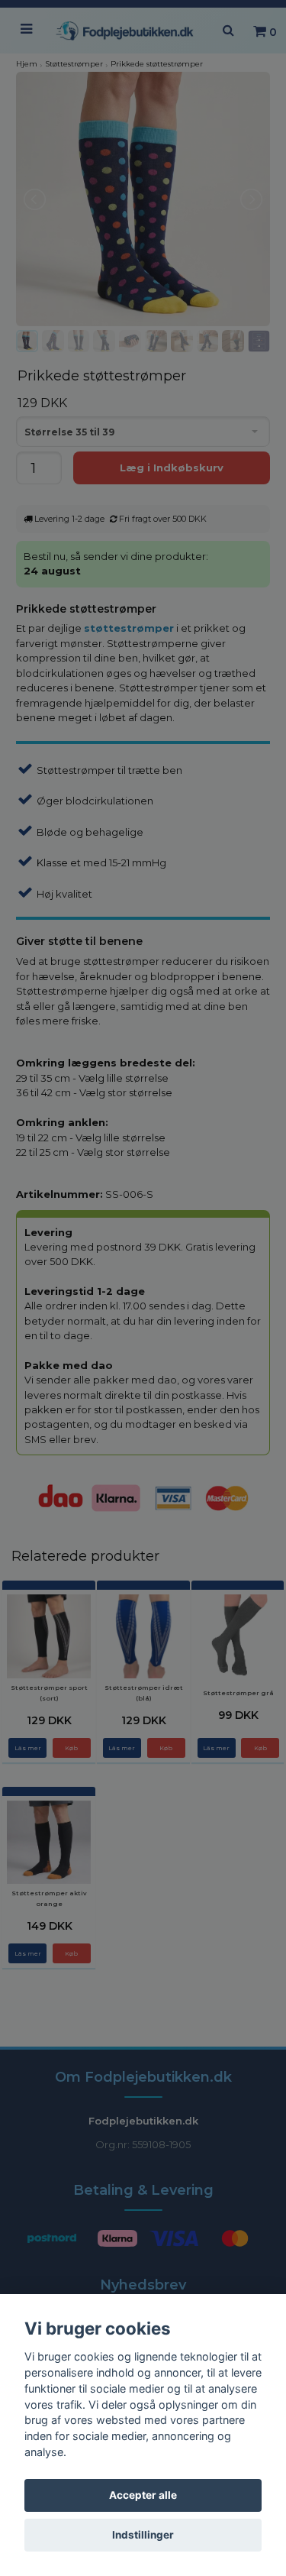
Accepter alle (143, 2495)
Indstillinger (143, 2535)
